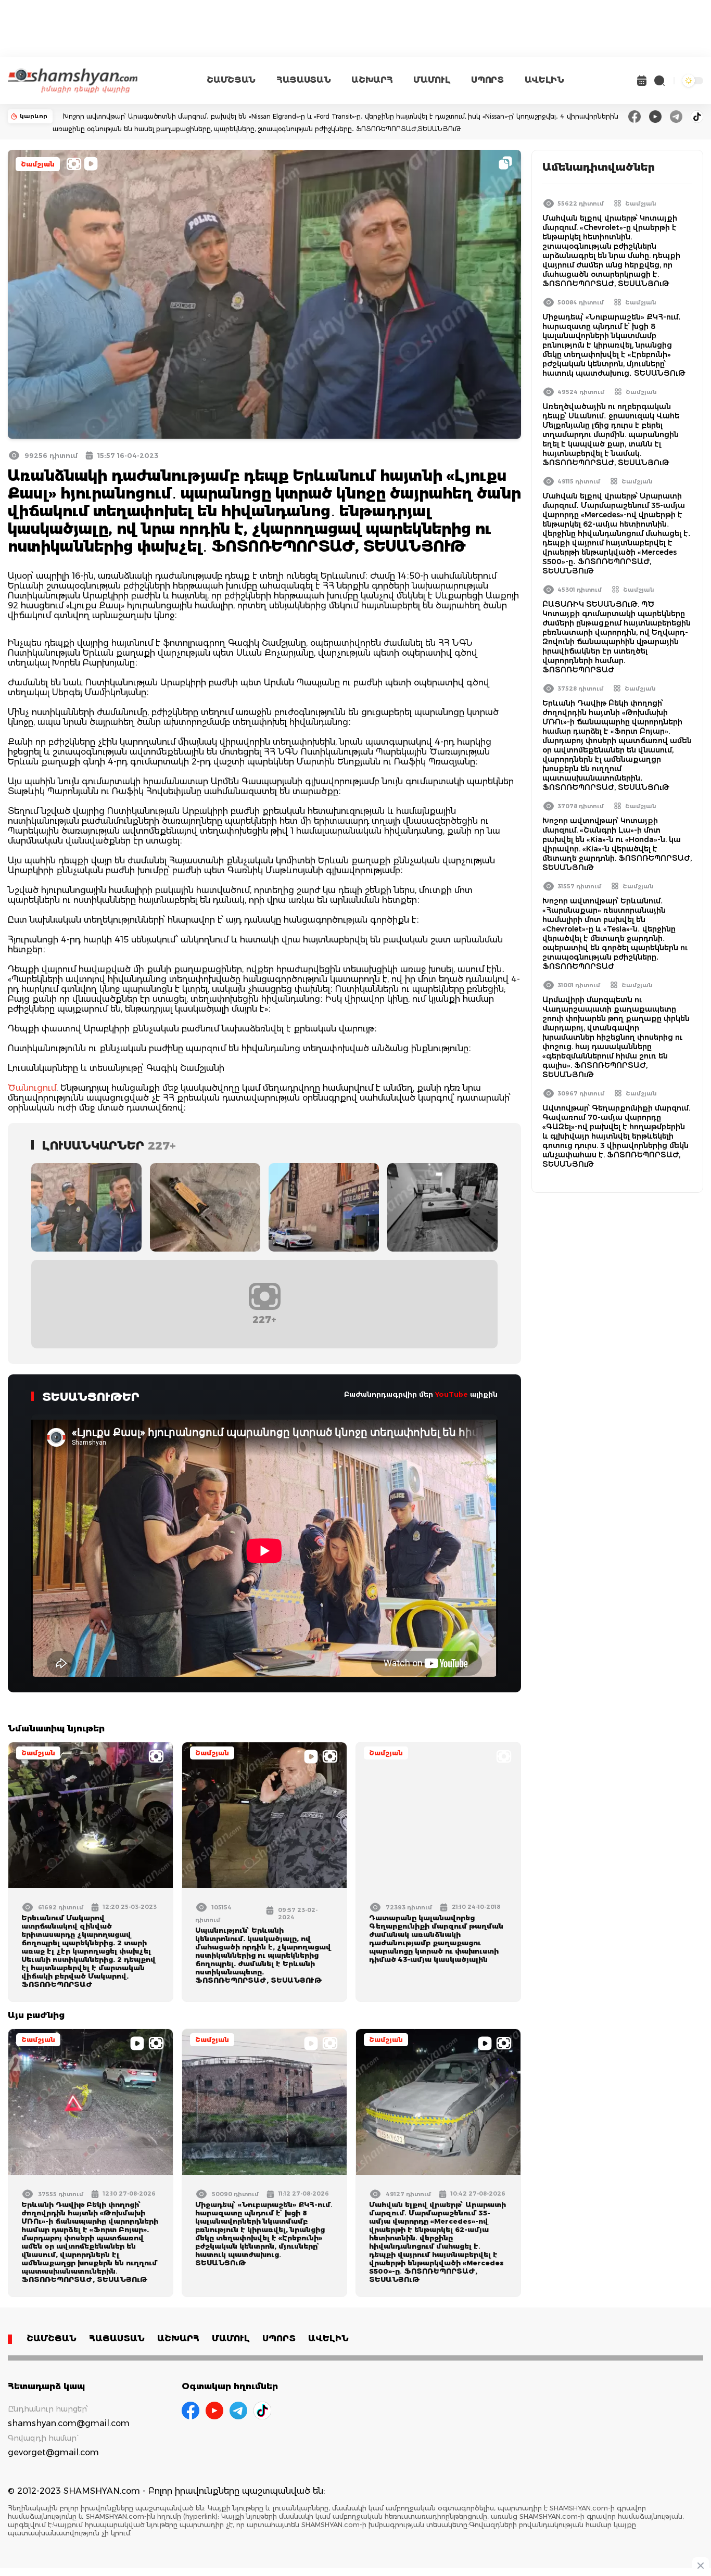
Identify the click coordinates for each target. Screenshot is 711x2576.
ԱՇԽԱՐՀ (372, 80)
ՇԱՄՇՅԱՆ (231, 80)
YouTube (452, 1394)
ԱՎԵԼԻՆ (544, 80)
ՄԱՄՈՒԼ (432, 80)
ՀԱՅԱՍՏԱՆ (303, 80)
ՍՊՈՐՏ (487, 80)
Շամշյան (38, 164)
